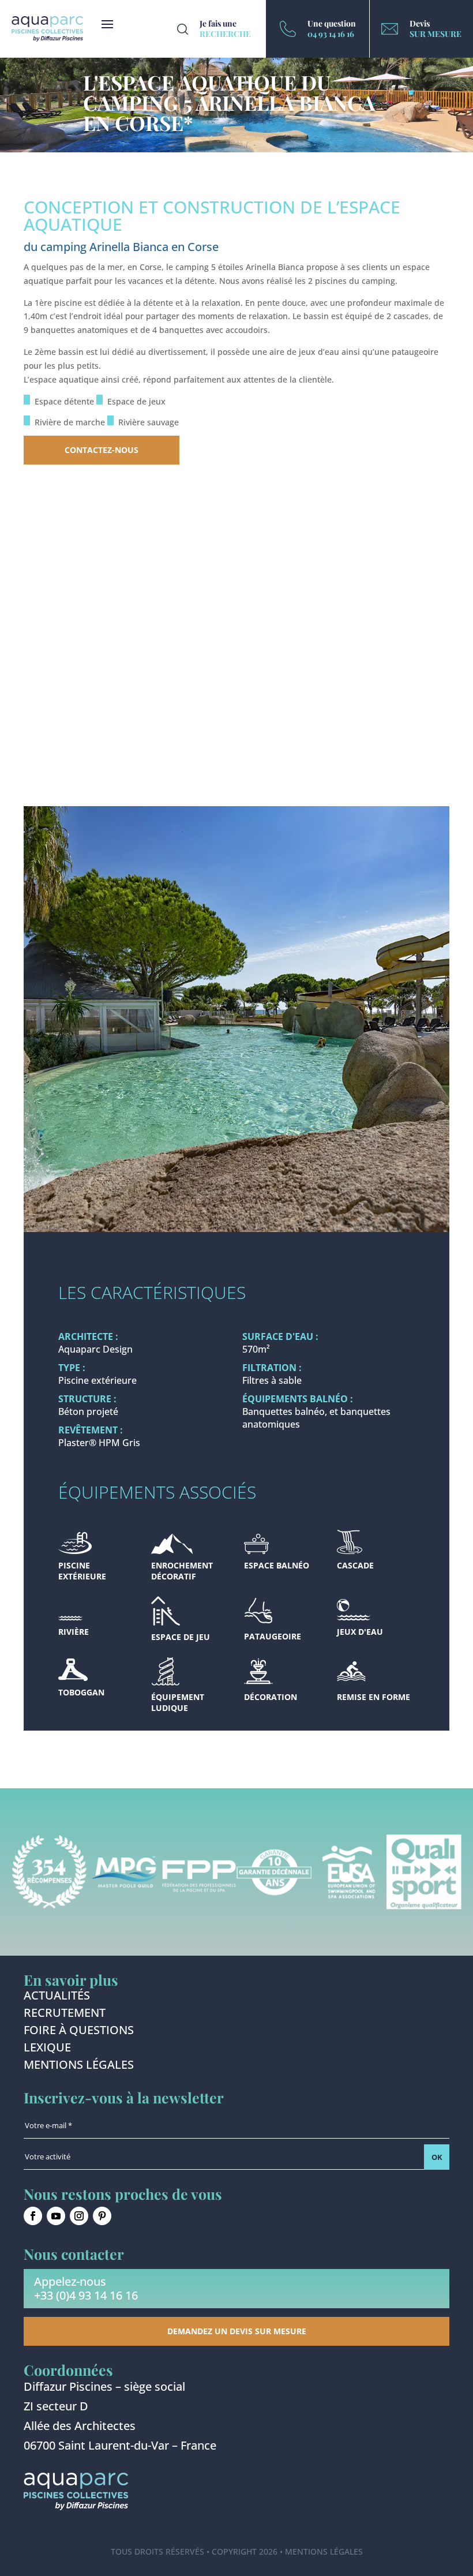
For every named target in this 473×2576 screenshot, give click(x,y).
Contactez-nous (102, 450)
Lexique (47, 2049)
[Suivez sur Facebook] (33, 2216)
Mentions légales (79, 2066)
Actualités (57, 1997)
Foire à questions (79, 2032)
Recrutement (65, 2015)
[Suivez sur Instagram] (79, 2216)
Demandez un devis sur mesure (237, 2331)
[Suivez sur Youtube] (56, 2216)
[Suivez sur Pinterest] (102, 2216)
